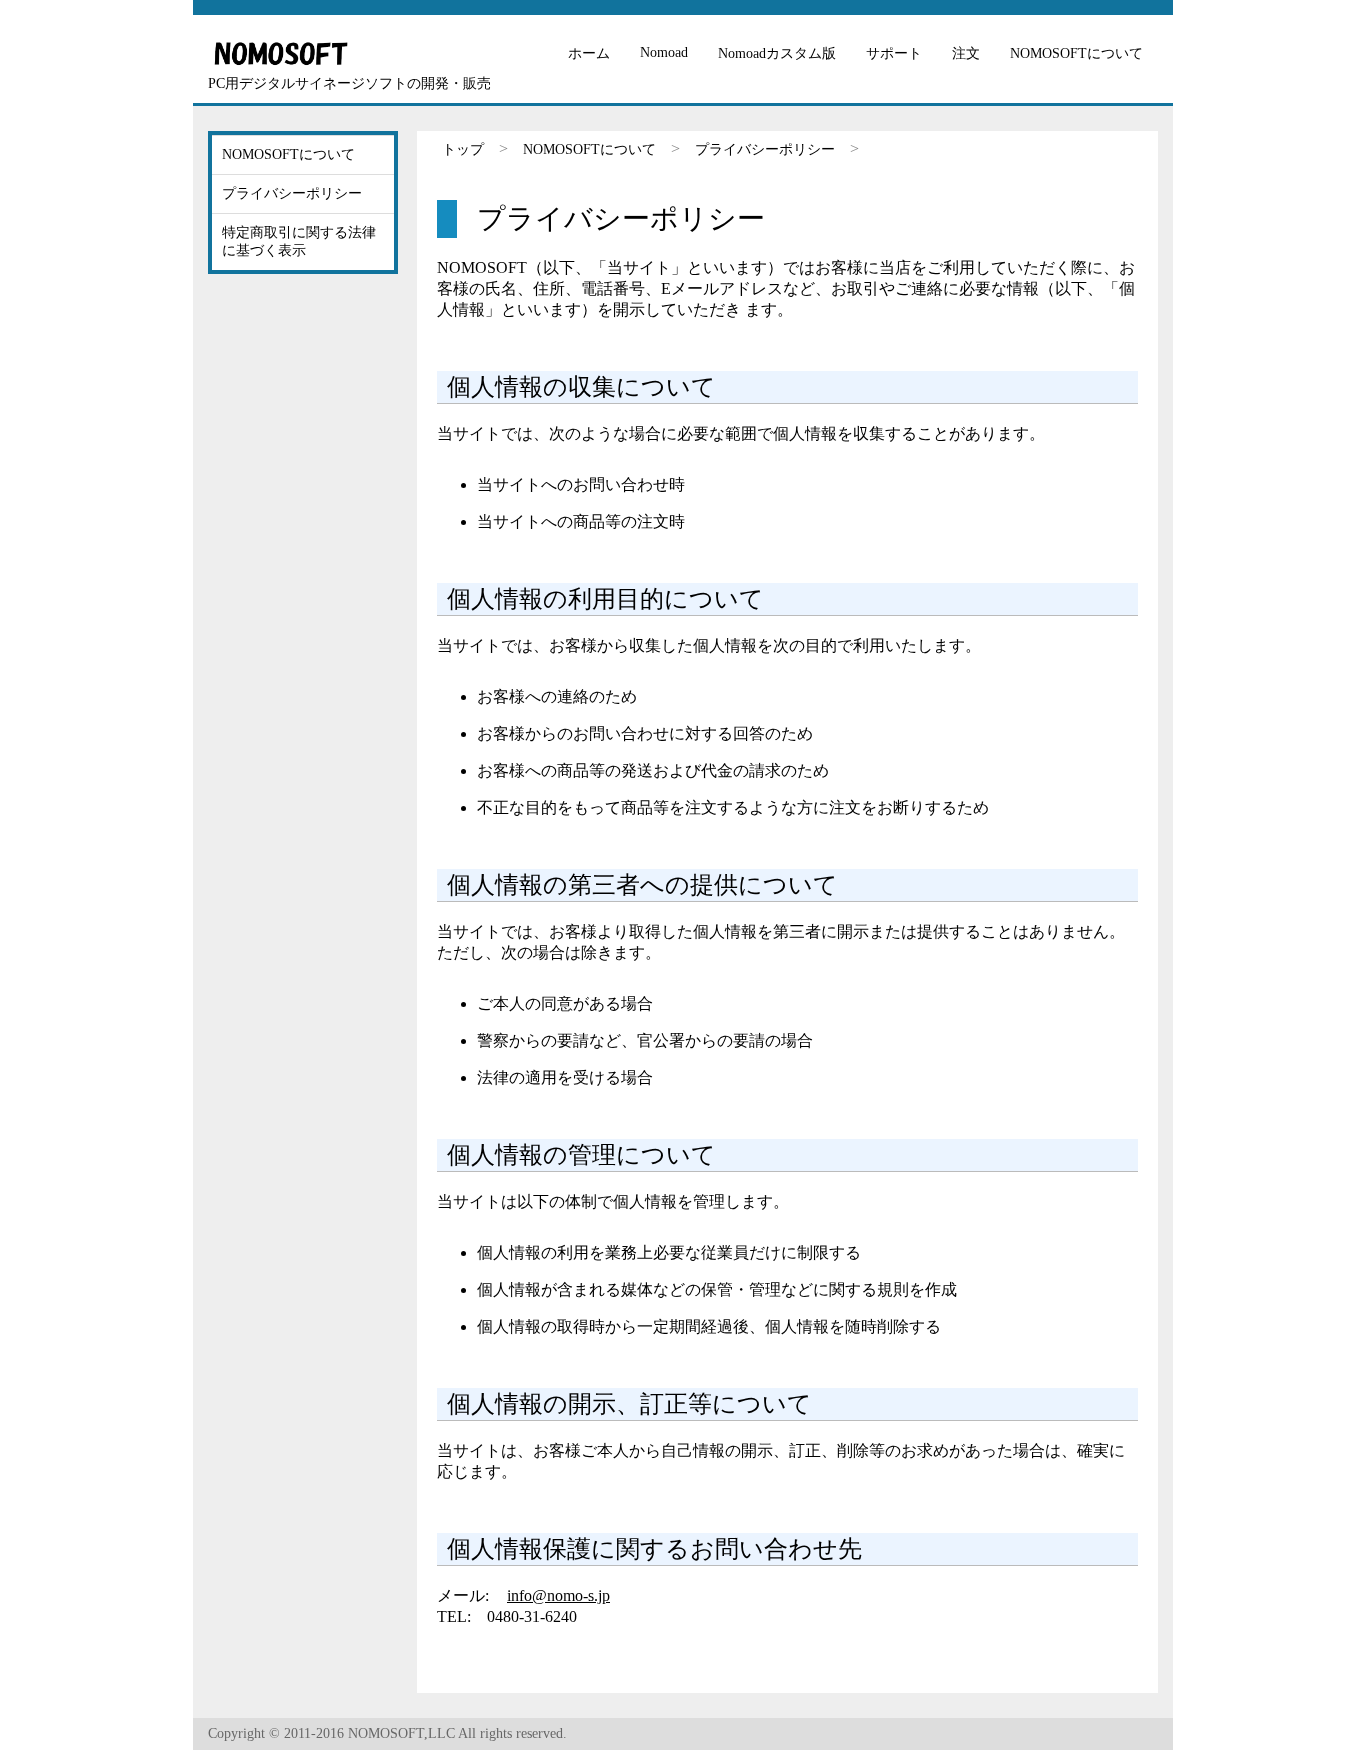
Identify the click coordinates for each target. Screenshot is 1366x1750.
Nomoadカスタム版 (777, 53)
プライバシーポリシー (765, 149)
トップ (463, 149)
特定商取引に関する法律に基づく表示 (299, 241)
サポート (894, 53)
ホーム (589, 53)
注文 (966, 53)
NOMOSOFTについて (1076, 53)
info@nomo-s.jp (558, 1595)
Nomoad (664, 52)
